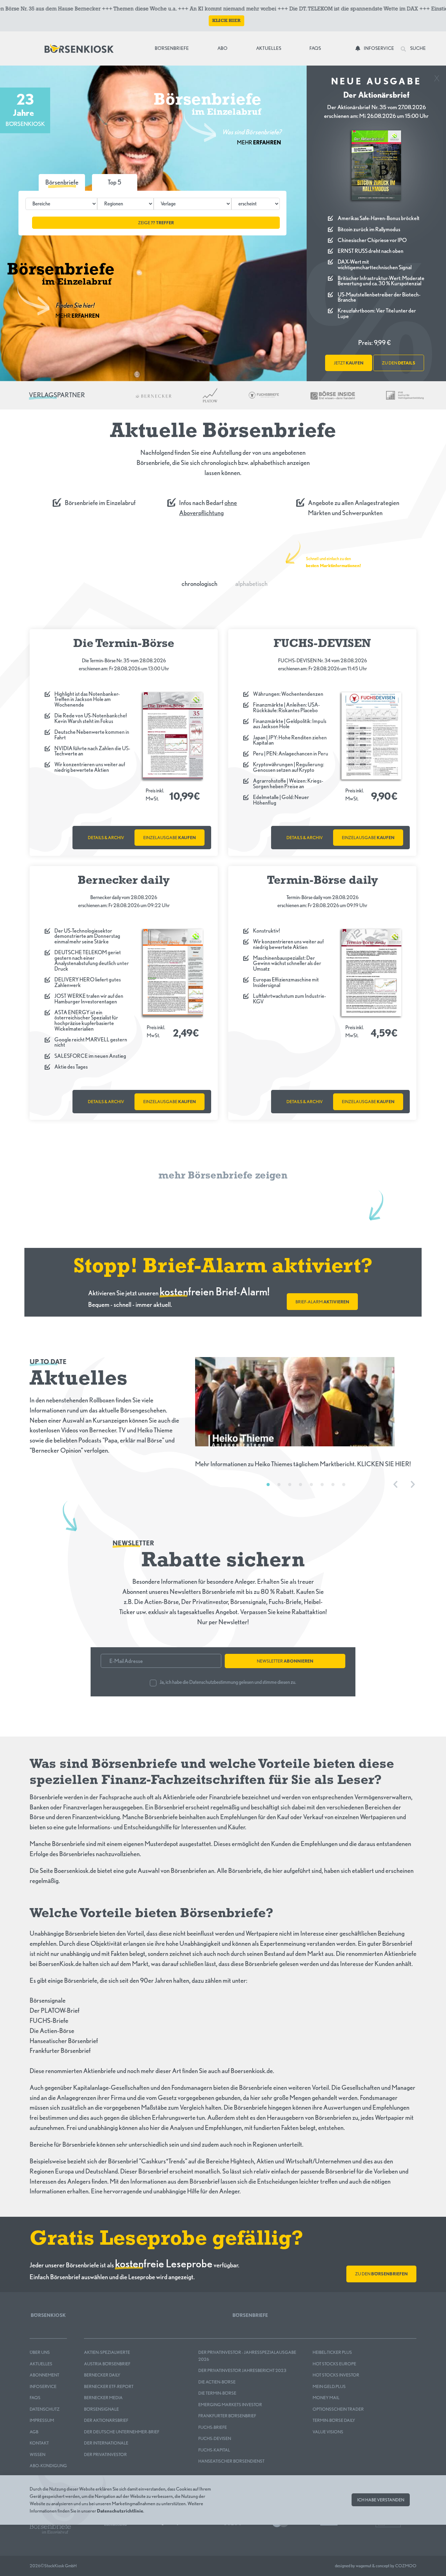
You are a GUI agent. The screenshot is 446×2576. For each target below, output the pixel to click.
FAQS (35, 2398)
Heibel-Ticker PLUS (332, 2352)
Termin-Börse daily (334, 2420)
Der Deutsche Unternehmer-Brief (122, 2432)
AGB (34, 2432)
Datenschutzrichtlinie (120, 2510)
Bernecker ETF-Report (109, 2386)
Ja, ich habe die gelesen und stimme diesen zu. (228, 1682)
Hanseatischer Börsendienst (231, 2461)
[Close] (437, 76)
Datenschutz (45, 2409)
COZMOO (406, 2566)
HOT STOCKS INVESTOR (336, 2375)
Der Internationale (106, 2443)
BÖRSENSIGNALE (101, 2409)
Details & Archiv (106, 838)
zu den (399, 363)
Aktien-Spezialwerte (107, 2352)
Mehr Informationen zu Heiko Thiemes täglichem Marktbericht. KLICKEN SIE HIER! (303, 1464)
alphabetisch (251, 584)
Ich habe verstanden (381, 2500)
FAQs (315, 48)
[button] (115, 182)
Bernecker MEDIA (103, 2398)
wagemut (364, 2566)
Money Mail (326, 2398)
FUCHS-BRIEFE (213, 2427)
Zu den (381, 2274)
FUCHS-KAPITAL (214, 2450)
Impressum (42, 2420)
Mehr (259, 142)
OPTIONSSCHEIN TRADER (338, 2409)
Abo (222, 48)
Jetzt (349, 363)
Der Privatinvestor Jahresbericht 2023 (242, 2370)
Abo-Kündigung (48, 2466)
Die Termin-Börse (217, 2393)
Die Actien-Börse (217, 2382)
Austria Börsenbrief (107, 2364)
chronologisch (199, 584)
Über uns (40, 2352)
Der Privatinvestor (105, 2454)
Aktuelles (269, 48)
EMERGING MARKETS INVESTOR (230, 2405)
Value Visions (328, 2432)
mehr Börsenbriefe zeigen (223, 1176)
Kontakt (39, 2443)
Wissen (37, 2454)
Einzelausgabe (170, 838)
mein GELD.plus (329, 2386)
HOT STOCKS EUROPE (334, 2364)
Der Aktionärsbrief (106, 2420)
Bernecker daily (102, 2375)
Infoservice (379, 48)
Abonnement (44, 2375)
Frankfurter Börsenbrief (227, 2416)
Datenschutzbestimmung (214, 1682)
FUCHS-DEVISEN (215, 2438)
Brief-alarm (322, 1302)
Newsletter (285, 1661)
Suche (418, 48)
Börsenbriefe (173, 48)
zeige (156, 223)
